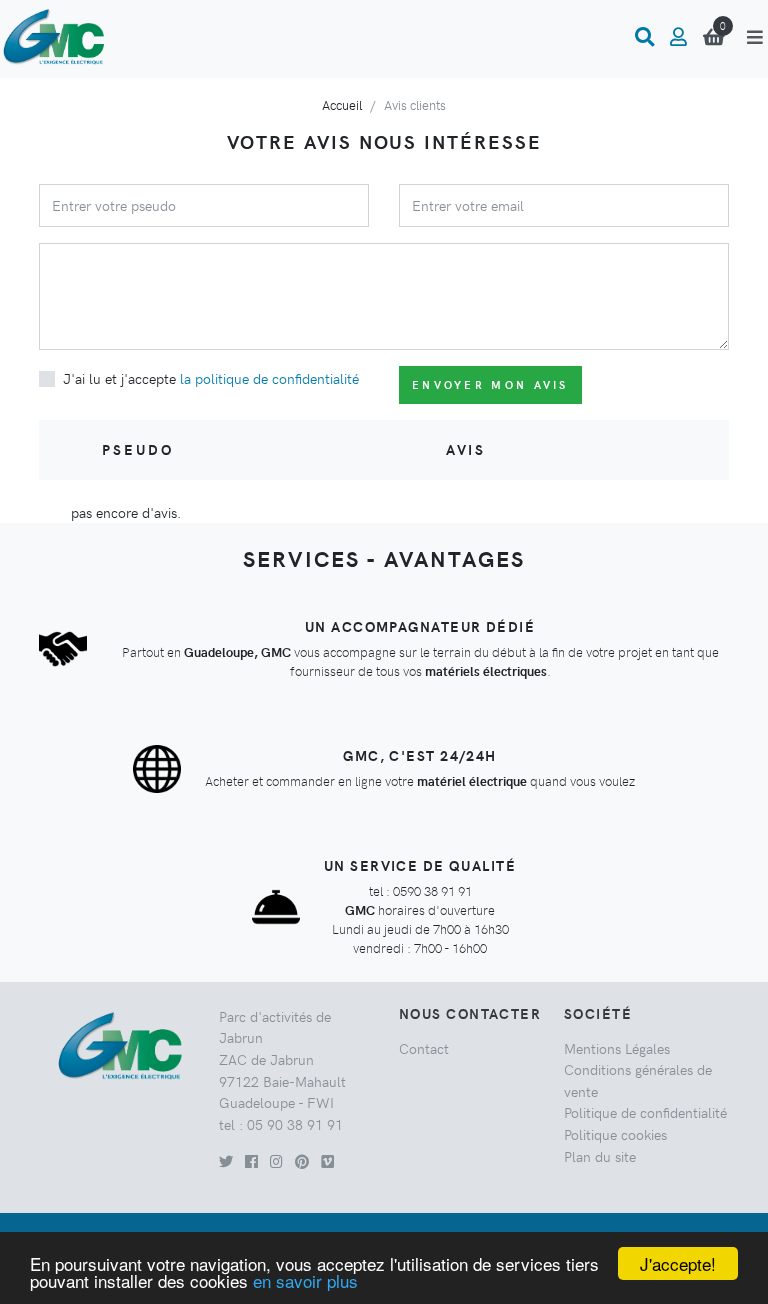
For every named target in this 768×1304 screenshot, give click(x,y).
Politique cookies (615, 1134)
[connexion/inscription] (678, 37)
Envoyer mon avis (490, 384)
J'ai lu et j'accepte (211, 378)
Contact (424, 1048)
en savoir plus (305, 1280)
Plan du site (600, 1156)
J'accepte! (678, 1263)
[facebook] (251, 1161)
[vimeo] (327, 1161)
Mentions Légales (617, 1048)
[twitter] (226, 1161)
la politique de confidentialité (269, 378)
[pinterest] (302, 1161)
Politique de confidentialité (645, 1112)
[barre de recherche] (644, 37)
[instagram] (276, 1161)
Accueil (342, 104)
